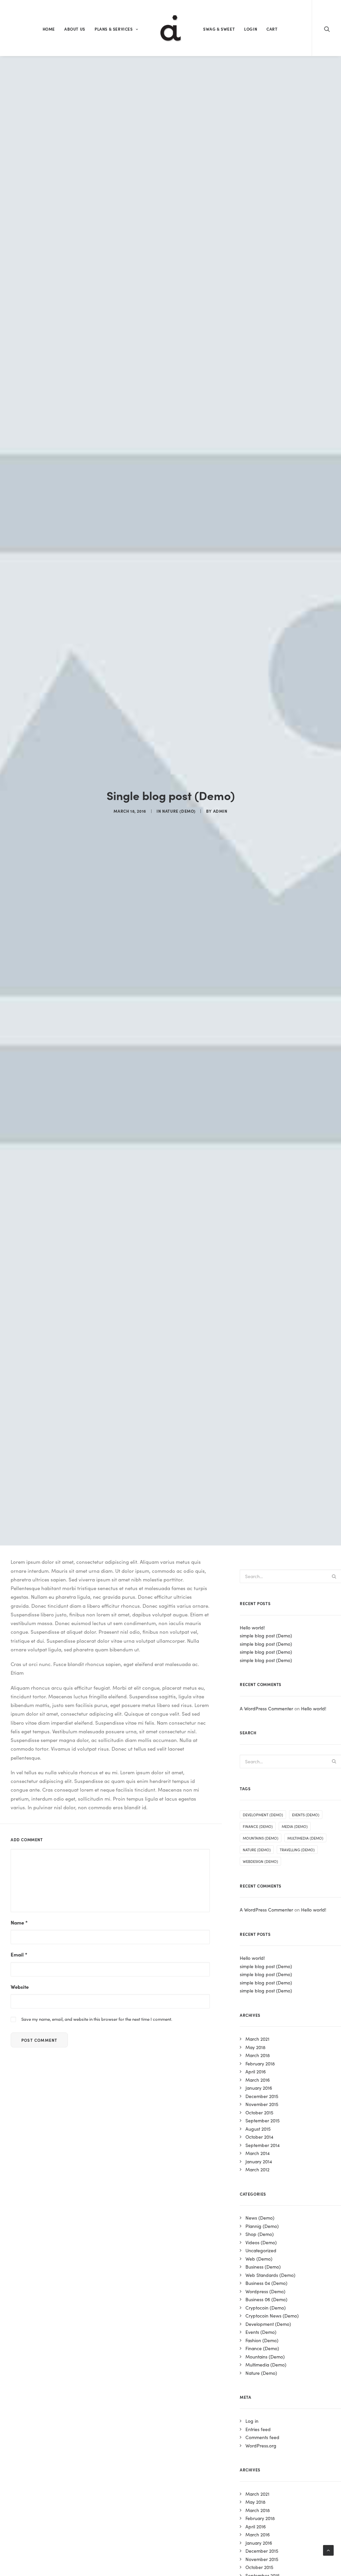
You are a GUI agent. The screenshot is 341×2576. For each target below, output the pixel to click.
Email (19, 1954)
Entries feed (258, 2429)
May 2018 (255, 2047)
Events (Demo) (306, 1815)
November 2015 (262, 2104)
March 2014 (258, 2153)
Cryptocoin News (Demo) (272, 2316)
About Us (75, 29)
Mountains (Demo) (261, 1838)
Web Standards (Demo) (270, 2275)
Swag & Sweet (219, 29)
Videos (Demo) (261, 2242)
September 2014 (263, 2145)
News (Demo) (260, 2218)
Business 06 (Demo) (266, 2299)
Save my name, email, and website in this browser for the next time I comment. (97, 2019)
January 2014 (259, 2161)
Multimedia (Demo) (305, 1838)
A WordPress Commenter (266, 1708)
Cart (272, 29)
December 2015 (262, 2096)
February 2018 (260, 2063)
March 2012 (257, 2169)
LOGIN (251, 29)
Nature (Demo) (179, 811)
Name (19, 1922)
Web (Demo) (259, 2259)
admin (220, 811)
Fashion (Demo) (262, 2340)
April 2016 (256, 2071)
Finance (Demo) (258, 1826)
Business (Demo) (263, 2267)
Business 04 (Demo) (266, 2283)
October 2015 (259, 2112)
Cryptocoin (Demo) (266, 2308)
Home (49, 29)
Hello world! (314, 1708)
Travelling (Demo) (297, 1850)
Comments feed (262, 2437)
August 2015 (258, 2129)
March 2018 (258, 2055)
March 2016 (258, 2080)
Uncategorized (261, 2250)
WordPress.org (261, 2445)
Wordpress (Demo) (265, 2291)
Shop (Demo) (260, 2234)
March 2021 (257, 2039)
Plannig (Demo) (262, 2226)
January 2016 (259, 2088)
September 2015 (263, 2120)
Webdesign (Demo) (260, 1861)
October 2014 (259, 2137)
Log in (252, 2421)
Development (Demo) (263, 1815)
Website (20, 1987)
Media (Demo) (295, 1826)
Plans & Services (114, 29)
